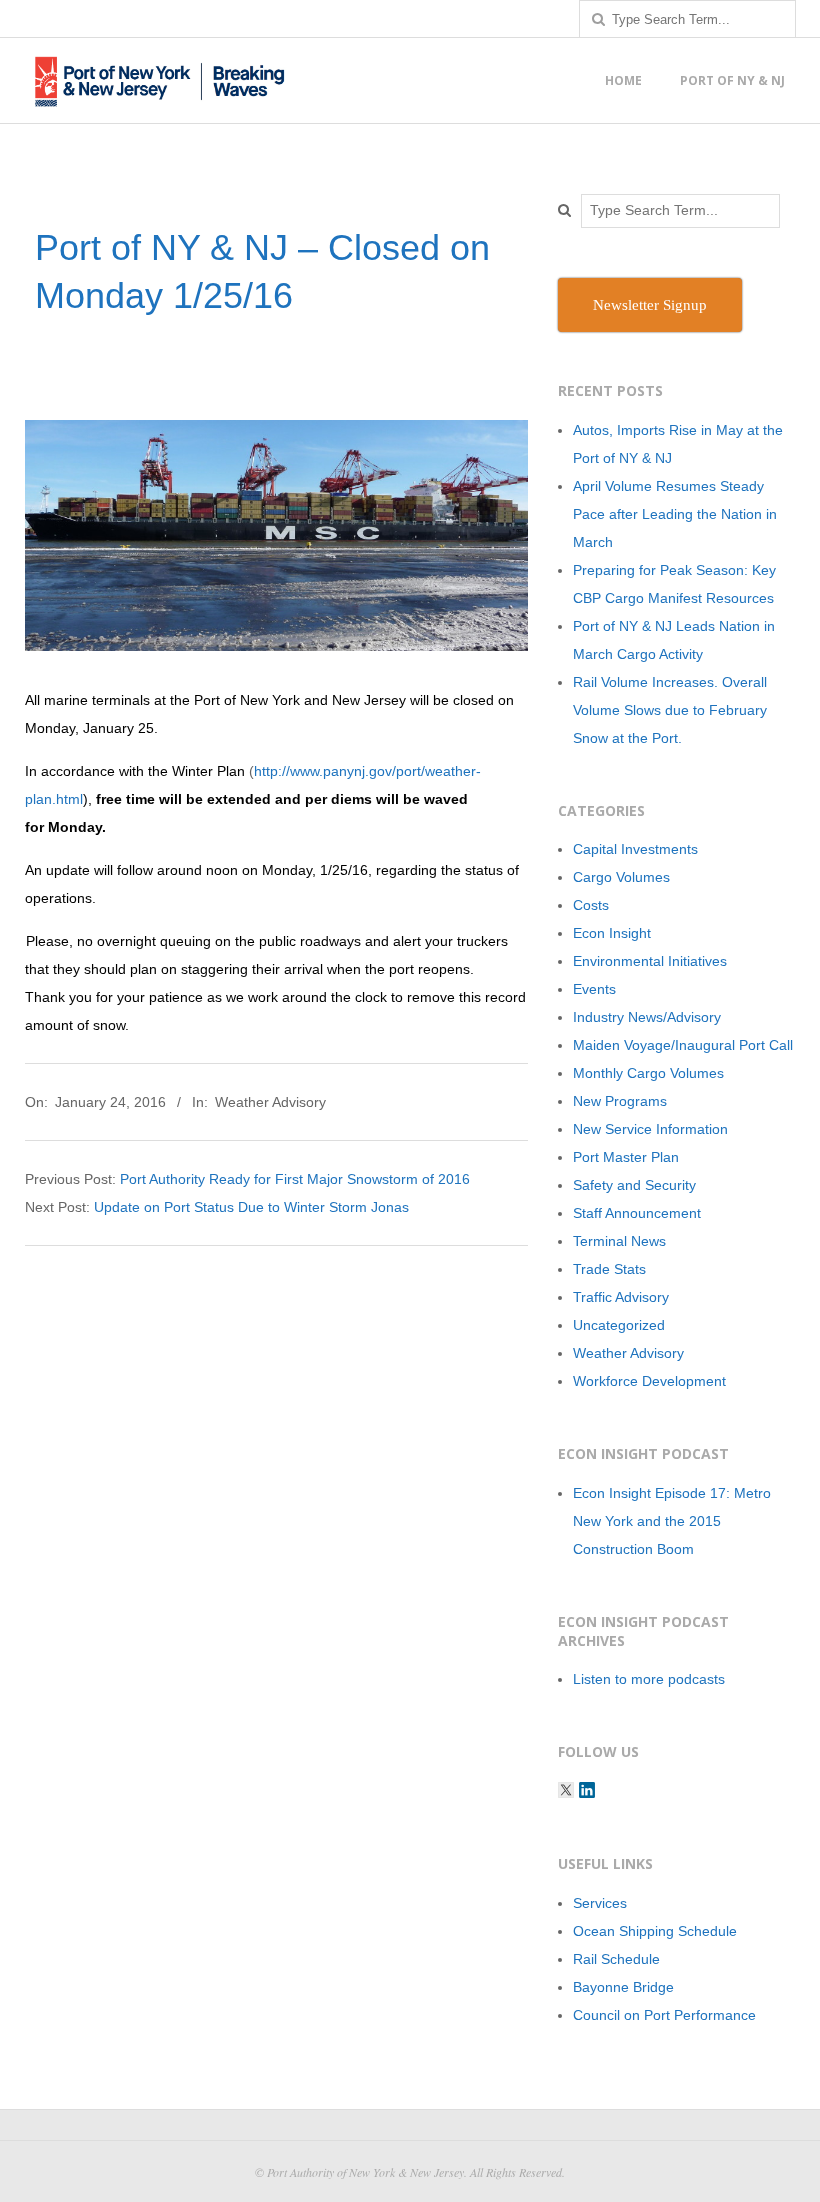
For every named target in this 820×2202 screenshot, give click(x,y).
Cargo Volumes (621, 877)
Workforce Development (649, 1381)
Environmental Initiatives (650, 961)
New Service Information (650, 1129)
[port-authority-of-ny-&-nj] (587, 1790)
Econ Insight (612, 933)
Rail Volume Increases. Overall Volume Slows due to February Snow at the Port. (670, 710)
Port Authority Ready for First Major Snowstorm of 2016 (295, 1179)
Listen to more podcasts (649, 1679)
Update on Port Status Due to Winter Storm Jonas (251, 1207)
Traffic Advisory (621, 1297)
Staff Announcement (637, 1213)
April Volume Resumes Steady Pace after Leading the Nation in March (675, 514)
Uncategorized (619, 1325)
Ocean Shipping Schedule (655, 1931)
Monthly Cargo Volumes (648, 1073)
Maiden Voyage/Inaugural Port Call (683, 1045)
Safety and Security (634, 1185)
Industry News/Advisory (647, 1017)
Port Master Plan (626, 1157)
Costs (591, 905)
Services (600, 1903)
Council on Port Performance (664, 2015)
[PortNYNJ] (566, 1790)
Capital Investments (635, 849)
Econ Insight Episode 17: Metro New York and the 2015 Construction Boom (672, 1521)
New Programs (620, 1101)
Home (623, 80)
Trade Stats (609, 1269)
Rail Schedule (616, 1959)
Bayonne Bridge (623, 1987)
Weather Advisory (270, 1102)
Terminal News (619, 1241)
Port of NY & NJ (732, 80)
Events (594, 989)
